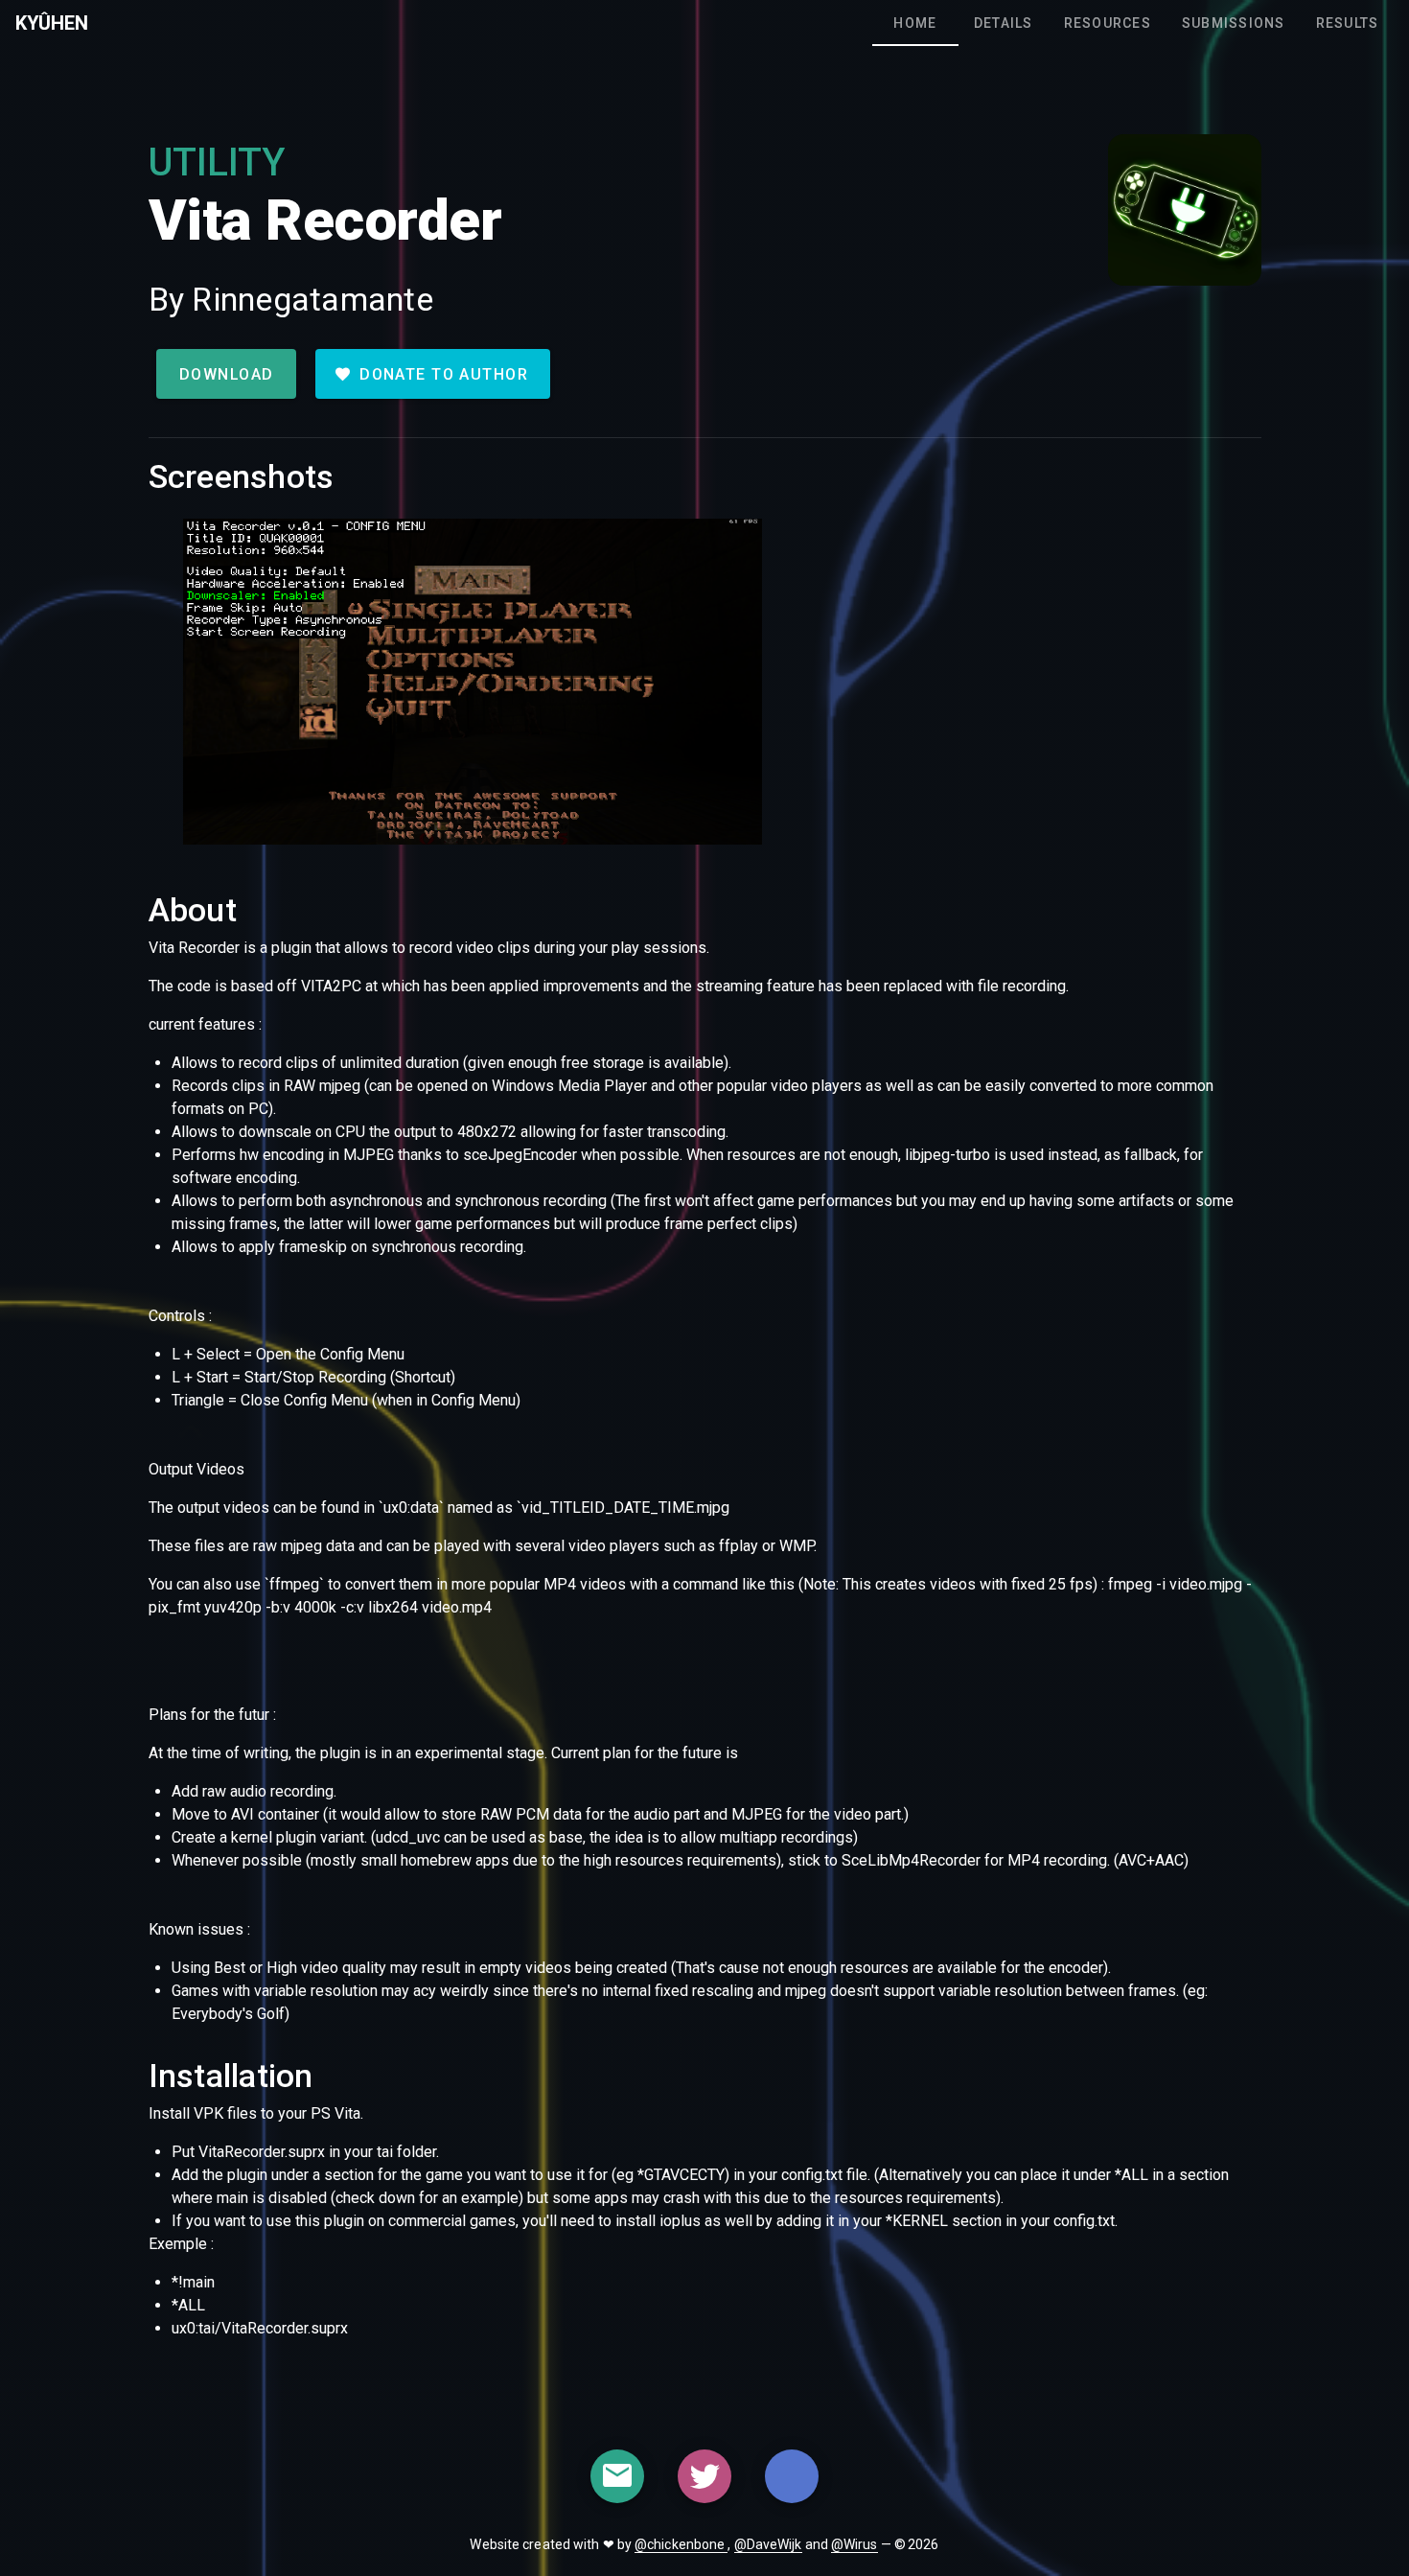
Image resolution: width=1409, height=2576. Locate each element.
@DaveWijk (768, 2544)
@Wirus (855, 2544)
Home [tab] (915, 23)
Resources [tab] (1107, 23)
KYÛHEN (52, 23)
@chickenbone (681, 2544)
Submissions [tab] (1234, 23)
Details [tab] (1004, 23)
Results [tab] (1347, 23)
